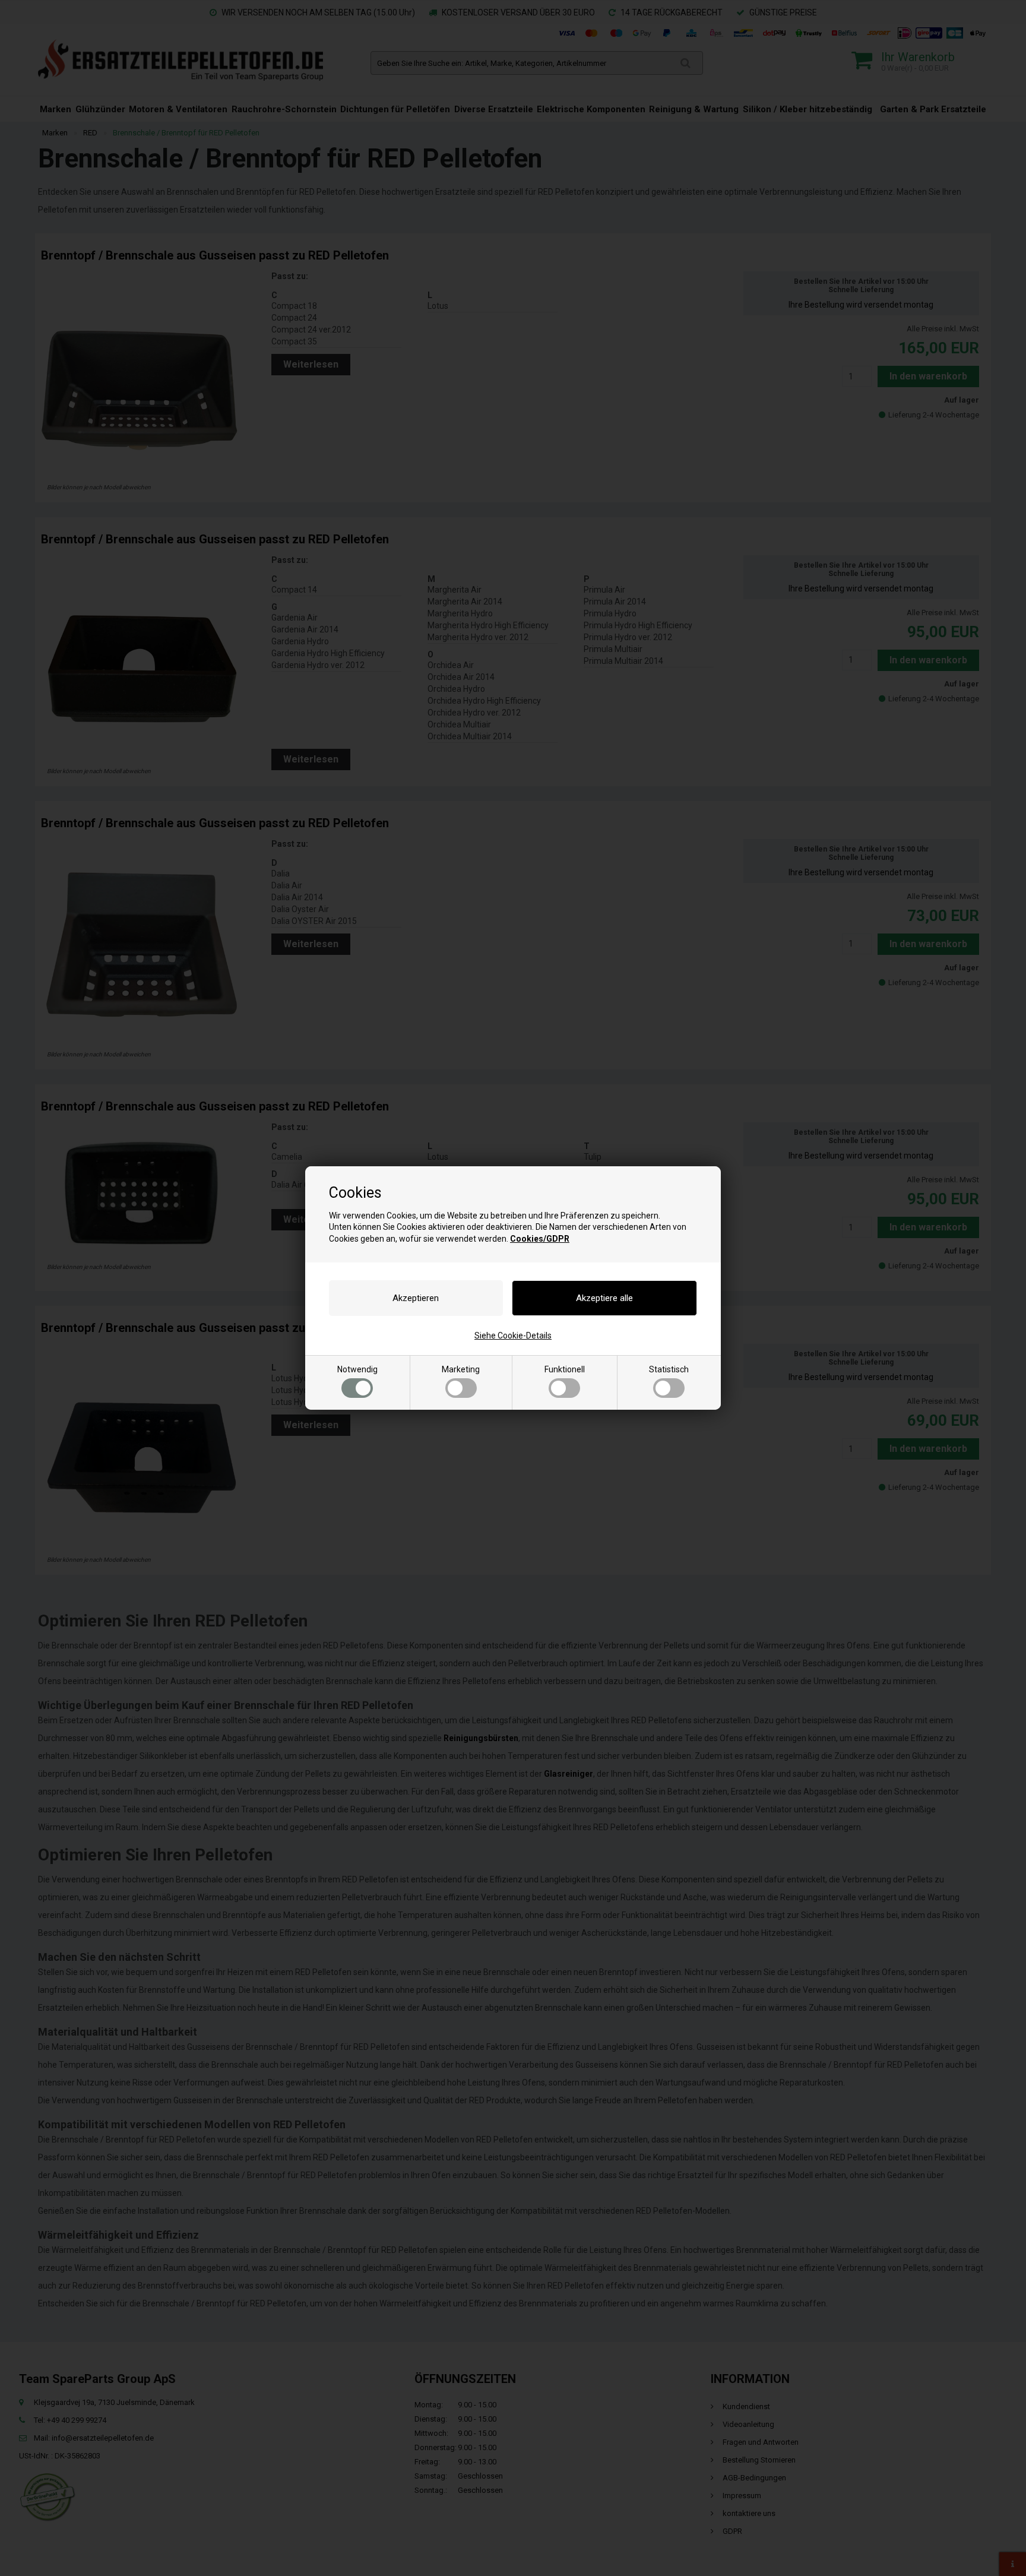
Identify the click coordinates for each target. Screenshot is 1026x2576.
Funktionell (565, 1369)
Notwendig (357, 1369)
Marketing (461, 1369)
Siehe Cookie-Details (513, 1336)
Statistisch (669, 1369)
